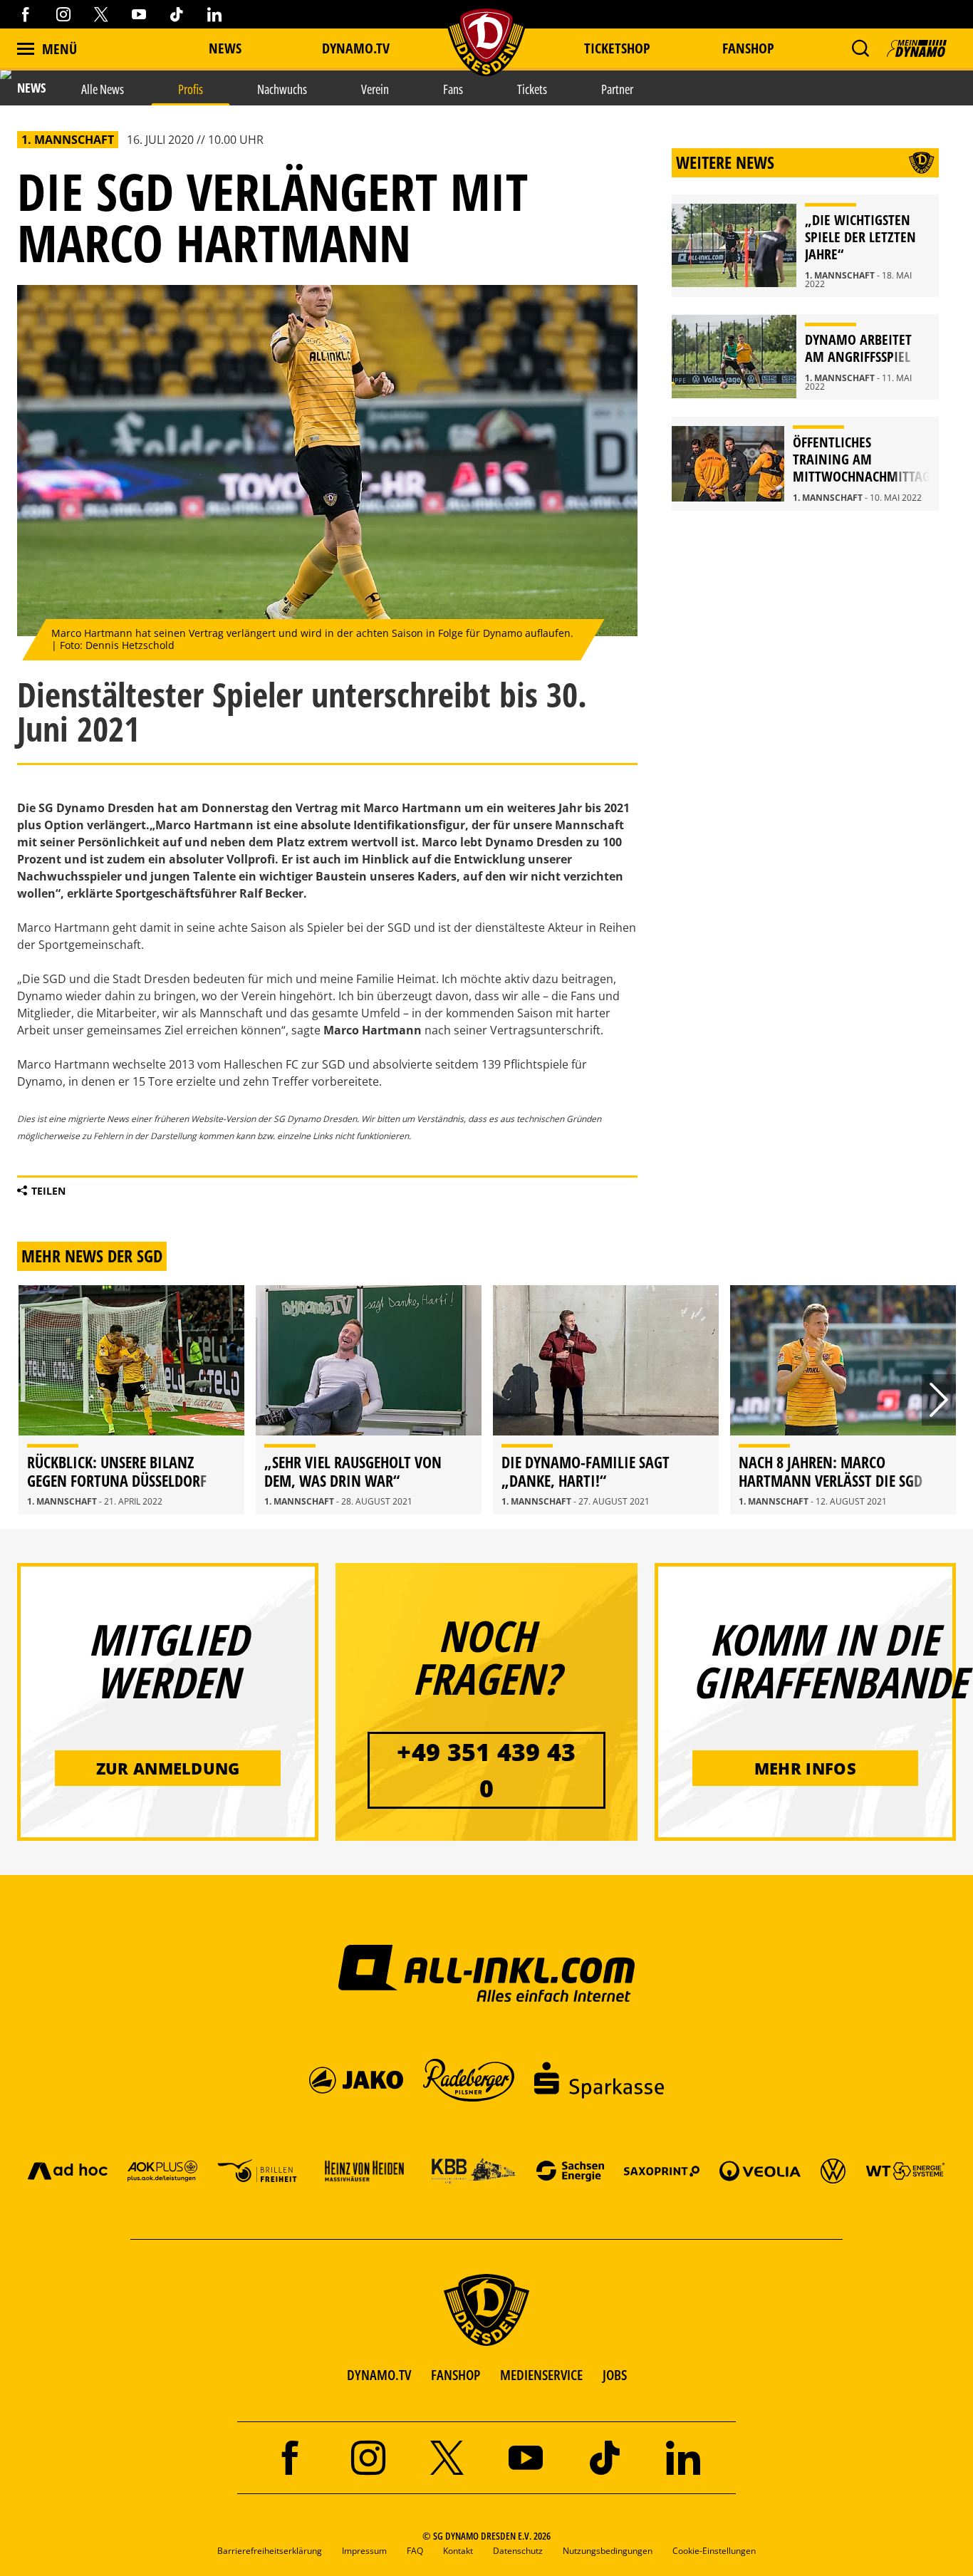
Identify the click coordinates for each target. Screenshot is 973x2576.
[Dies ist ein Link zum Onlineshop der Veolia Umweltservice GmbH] (760, 2170)
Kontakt (458, 2551)
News (225, 48)
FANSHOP (456, 2375)
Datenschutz (518, 2551)
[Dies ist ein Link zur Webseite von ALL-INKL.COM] (487, 1973)
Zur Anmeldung (168, 1768)
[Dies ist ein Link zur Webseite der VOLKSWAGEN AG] (833, 2170)
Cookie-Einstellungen (714, 2551)
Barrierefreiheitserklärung (270, 2551)
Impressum (364, 2551)
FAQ (415, 2551)
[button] (860, 48)
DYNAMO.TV (356, 48)
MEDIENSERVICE (541, 2375)
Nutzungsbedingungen (608, 2551)
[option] (131, 1400)
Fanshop (748, 48)
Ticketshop (617, 48)
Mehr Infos (805, 1768)
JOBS (615, 2375)
